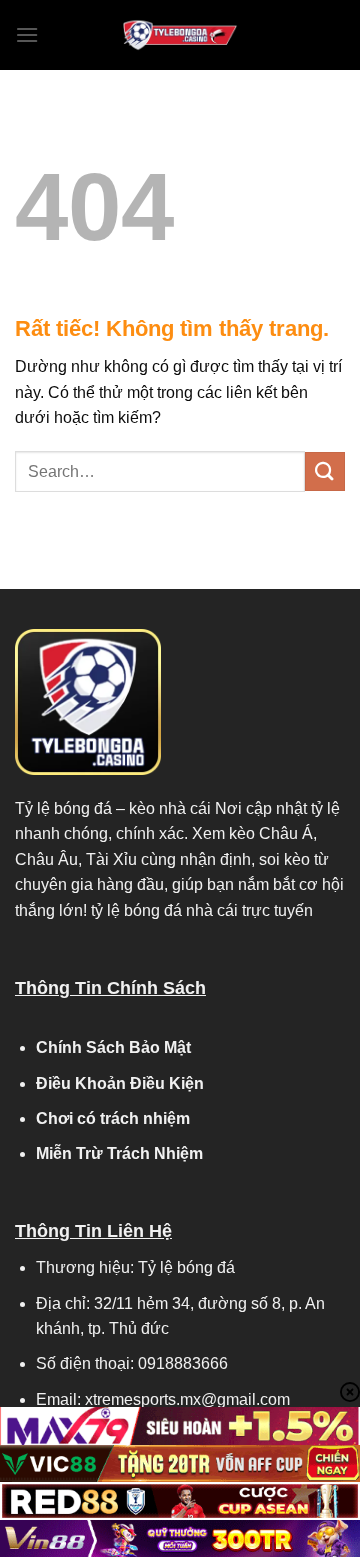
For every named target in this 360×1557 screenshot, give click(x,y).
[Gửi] (325, 471)
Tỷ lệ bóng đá (63, 808)
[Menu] (27, 34)
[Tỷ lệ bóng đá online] (180, 35)
